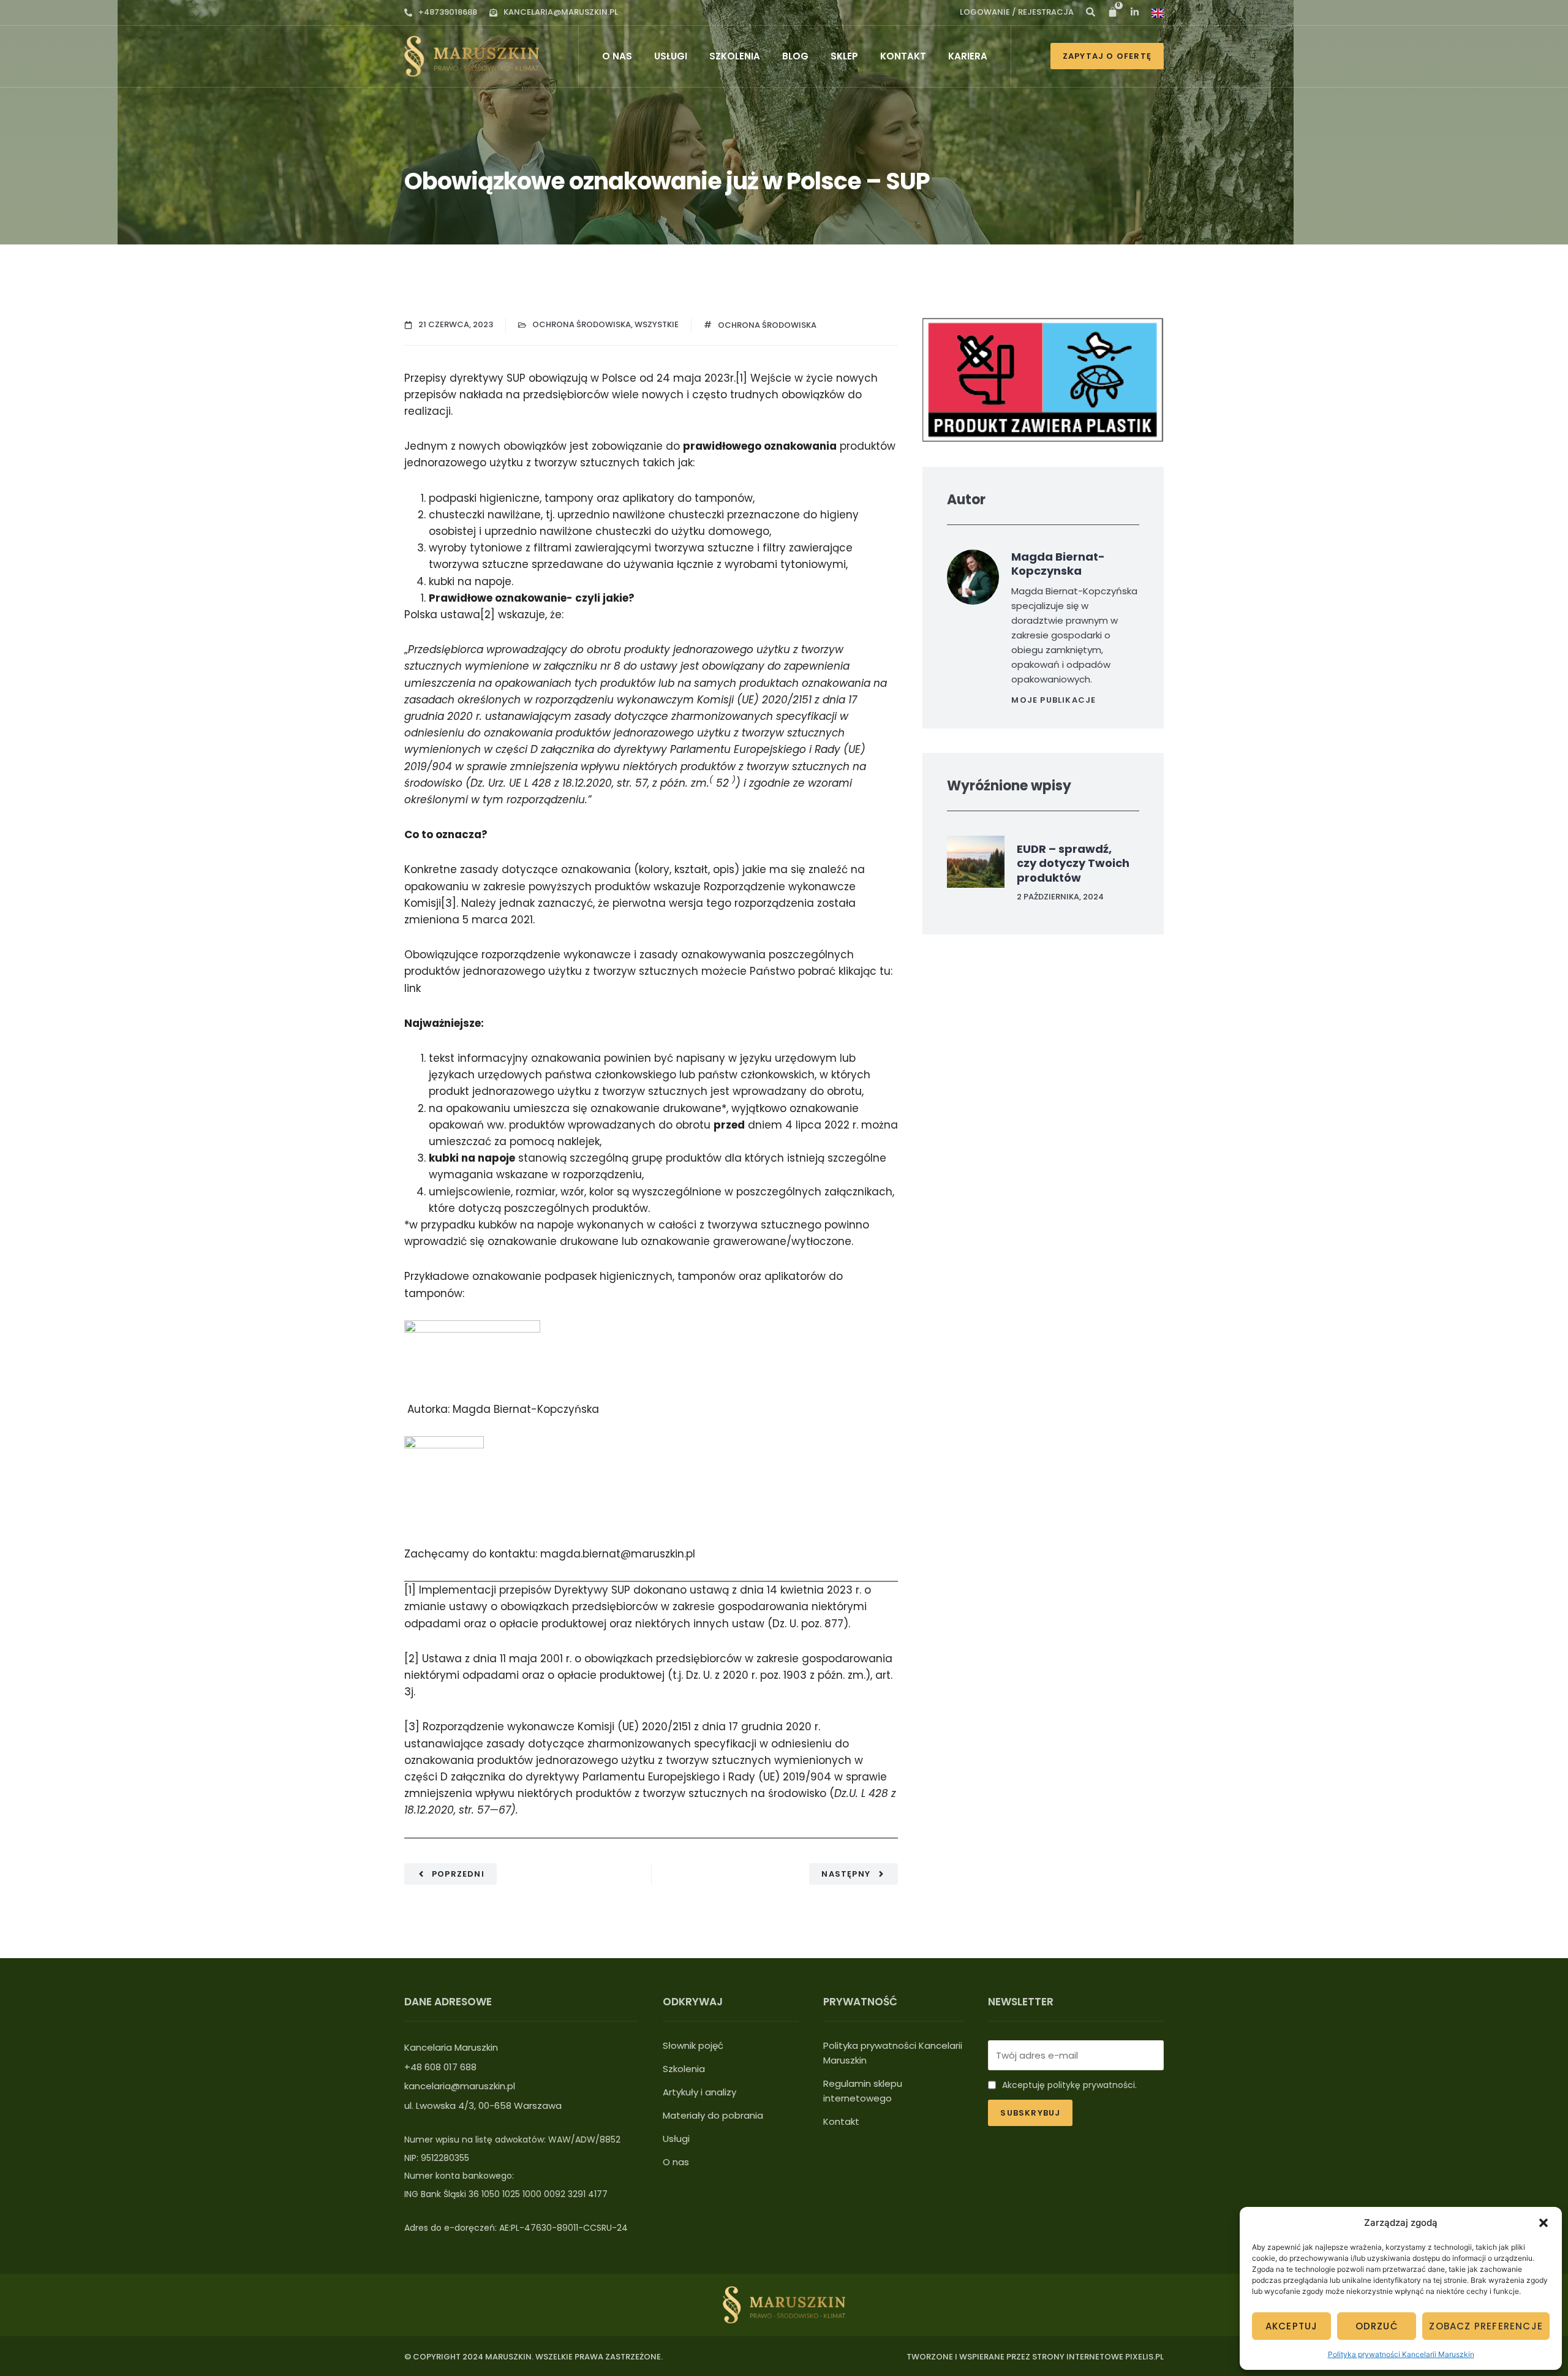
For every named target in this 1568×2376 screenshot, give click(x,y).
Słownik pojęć (693, 2045)
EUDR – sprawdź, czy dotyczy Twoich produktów (1073, 863)
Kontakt (903, 56)
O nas (617, 56)
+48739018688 (448, 12)
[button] (1543, 2223)
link (413, 988)
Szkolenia (735, 56)
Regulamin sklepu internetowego (863, 2091)
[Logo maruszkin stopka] (784, 2305)
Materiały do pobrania (713, 2115)
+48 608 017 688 (440, 2067)
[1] (741, 378)
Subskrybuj (1030, 2113)
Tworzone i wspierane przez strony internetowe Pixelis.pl (1035, 2357)
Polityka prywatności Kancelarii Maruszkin (1401, 2354)
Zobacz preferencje (1486, 2326)
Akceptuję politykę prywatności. (1069, 2085)
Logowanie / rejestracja (1017, 12)
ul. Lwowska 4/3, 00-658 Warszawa (483, 2105)
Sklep (844, 56)
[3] (449, 903)
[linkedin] (1091, 12)
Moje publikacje (1053, 700)
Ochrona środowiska (582, 324)
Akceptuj (1292, 2326)
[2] (488, 615)
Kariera (968, 56)
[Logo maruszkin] (472, 56)
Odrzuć (1377, 2326)
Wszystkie (657, 324)
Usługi (671, 56)
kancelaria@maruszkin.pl (561, 12)
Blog (795, 56)
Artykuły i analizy (699, 2092)
